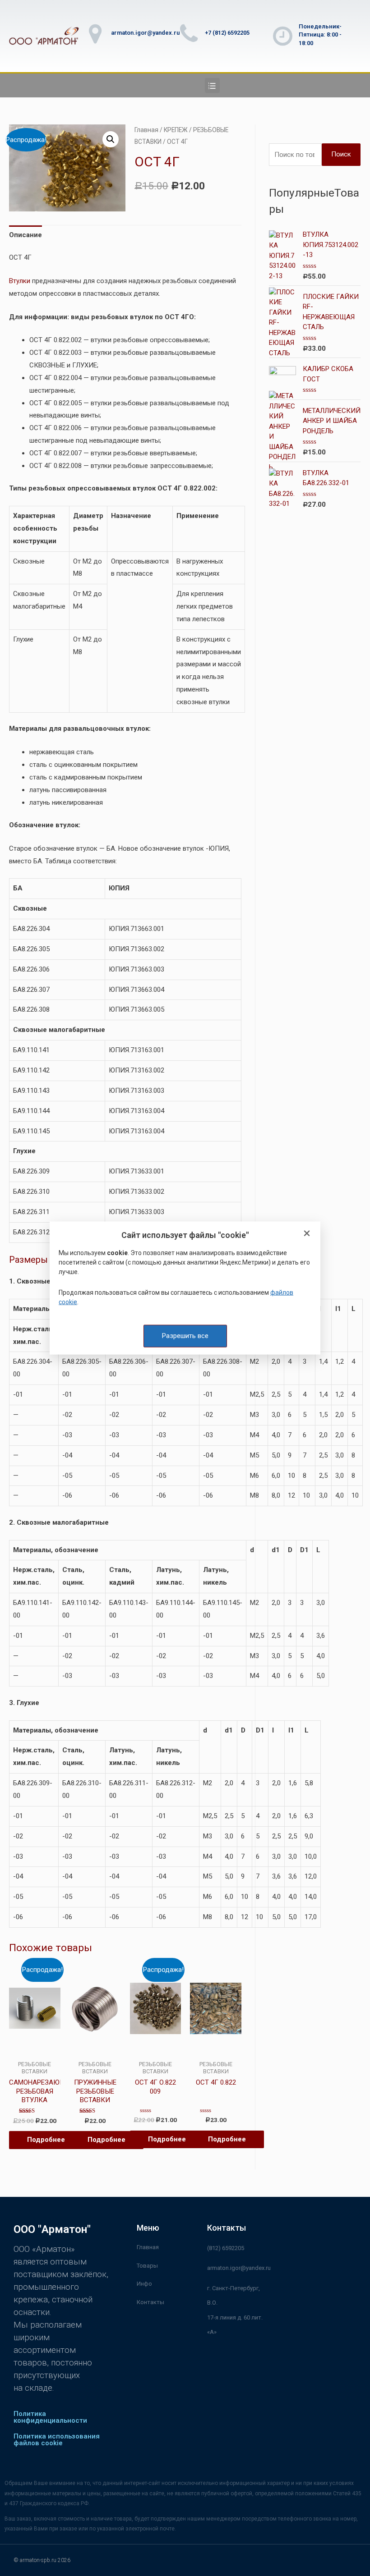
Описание (25, 235)
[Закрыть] (307, 1234)
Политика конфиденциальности (50, 2417)
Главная (146, 130)
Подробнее (46, 2140)
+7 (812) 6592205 (227, 33)
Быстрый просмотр (35, 2048)
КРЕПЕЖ (176, 130)
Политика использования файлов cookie (57, 2440)
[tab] (25, 235)
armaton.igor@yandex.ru (145, 33)
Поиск (341, 154)
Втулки (20, 281)
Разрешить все (185, 1336)
